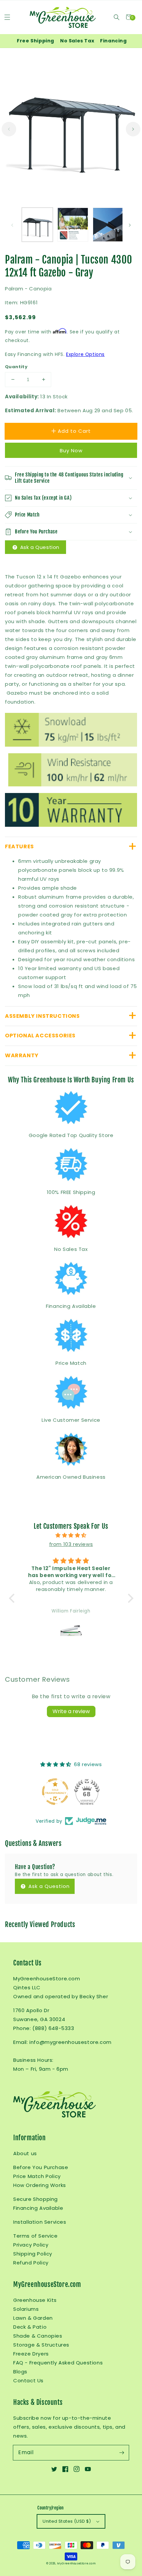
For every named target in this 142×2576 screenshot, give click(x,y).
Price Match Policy (37, 2176)
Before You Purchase (41, 2167)
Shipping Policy (33, 2254)
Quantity (16, 367)
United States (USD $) (67, 2521)
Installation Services (40, 2222)
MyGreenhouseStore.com (76, 2563)
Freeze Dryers (31, 2354)
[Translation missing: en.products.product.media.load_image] (37, 225)
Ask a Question (39, 547)
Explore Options (85, 354)
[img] (71, 1535)
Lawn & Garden (33, 2318)
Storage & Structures (41, 2345)
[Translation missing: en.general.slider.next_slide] (133, 129)
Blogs (20, 2372)
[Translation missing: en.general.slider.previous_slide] (9, 129)
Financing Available (38, 2208)
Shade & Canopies (38, 2336)
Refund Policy (31, 2263)
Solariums (26, 2309)
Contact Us (28, 2380)
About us (25, 2153)
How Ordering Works (40, 2185)
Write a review (71, 1711)
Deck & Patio (30, 2327)
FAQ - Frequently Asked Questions (58, 2363)
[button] (116, 17)
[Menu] (7, 17)
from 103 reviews (71, 1544)
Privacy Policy (31, 2245)
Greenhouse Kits (35, 2300)
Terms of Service (35, 2236)
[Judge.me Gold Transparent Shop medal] (55, 1792)
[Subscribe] (122, 2452)
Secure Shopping (35, 2199)
